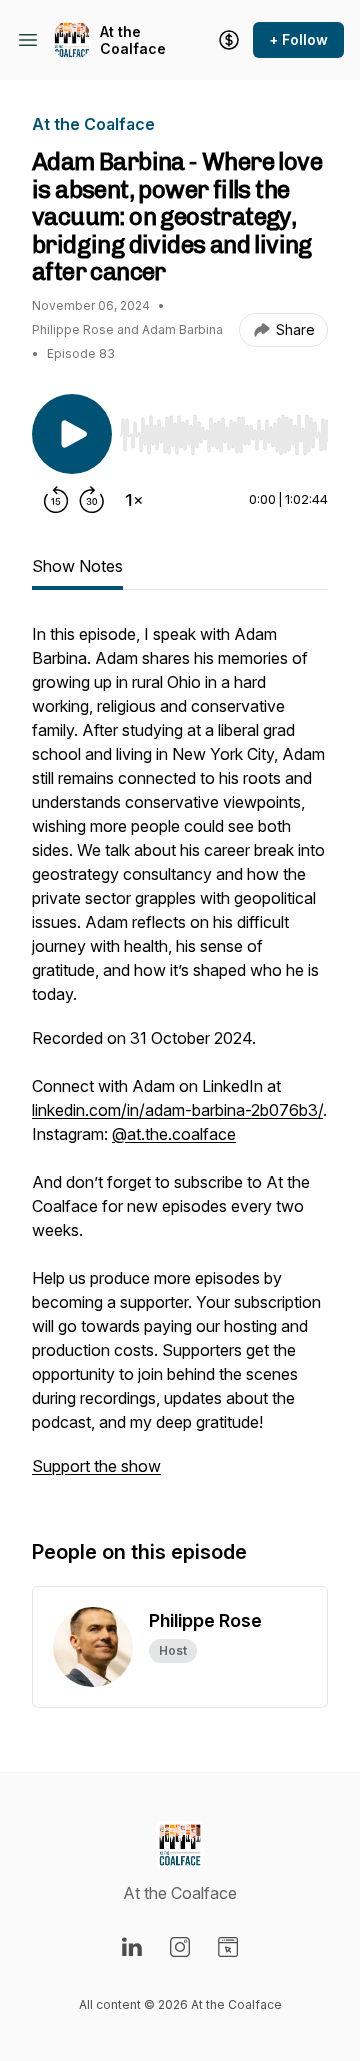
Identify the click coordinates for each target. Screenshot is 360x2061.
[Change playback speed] (134, 500)
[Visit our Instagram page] (180, 1947)
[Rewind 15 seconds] (56, 500)
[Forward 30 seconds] (92, 500)
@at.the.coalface (174, 1134)
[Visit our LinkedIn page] (132, 1947)
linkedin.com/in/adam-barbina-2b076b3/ (177, 1110)
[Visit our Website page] (228, 1947)
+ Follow (298, 39)
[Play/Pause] (72, 434)
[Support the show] (229, 40)
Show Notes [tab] (77, 566)
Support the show (96, 1466)
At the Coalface (133, 40)
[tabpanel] (180, 1060)
